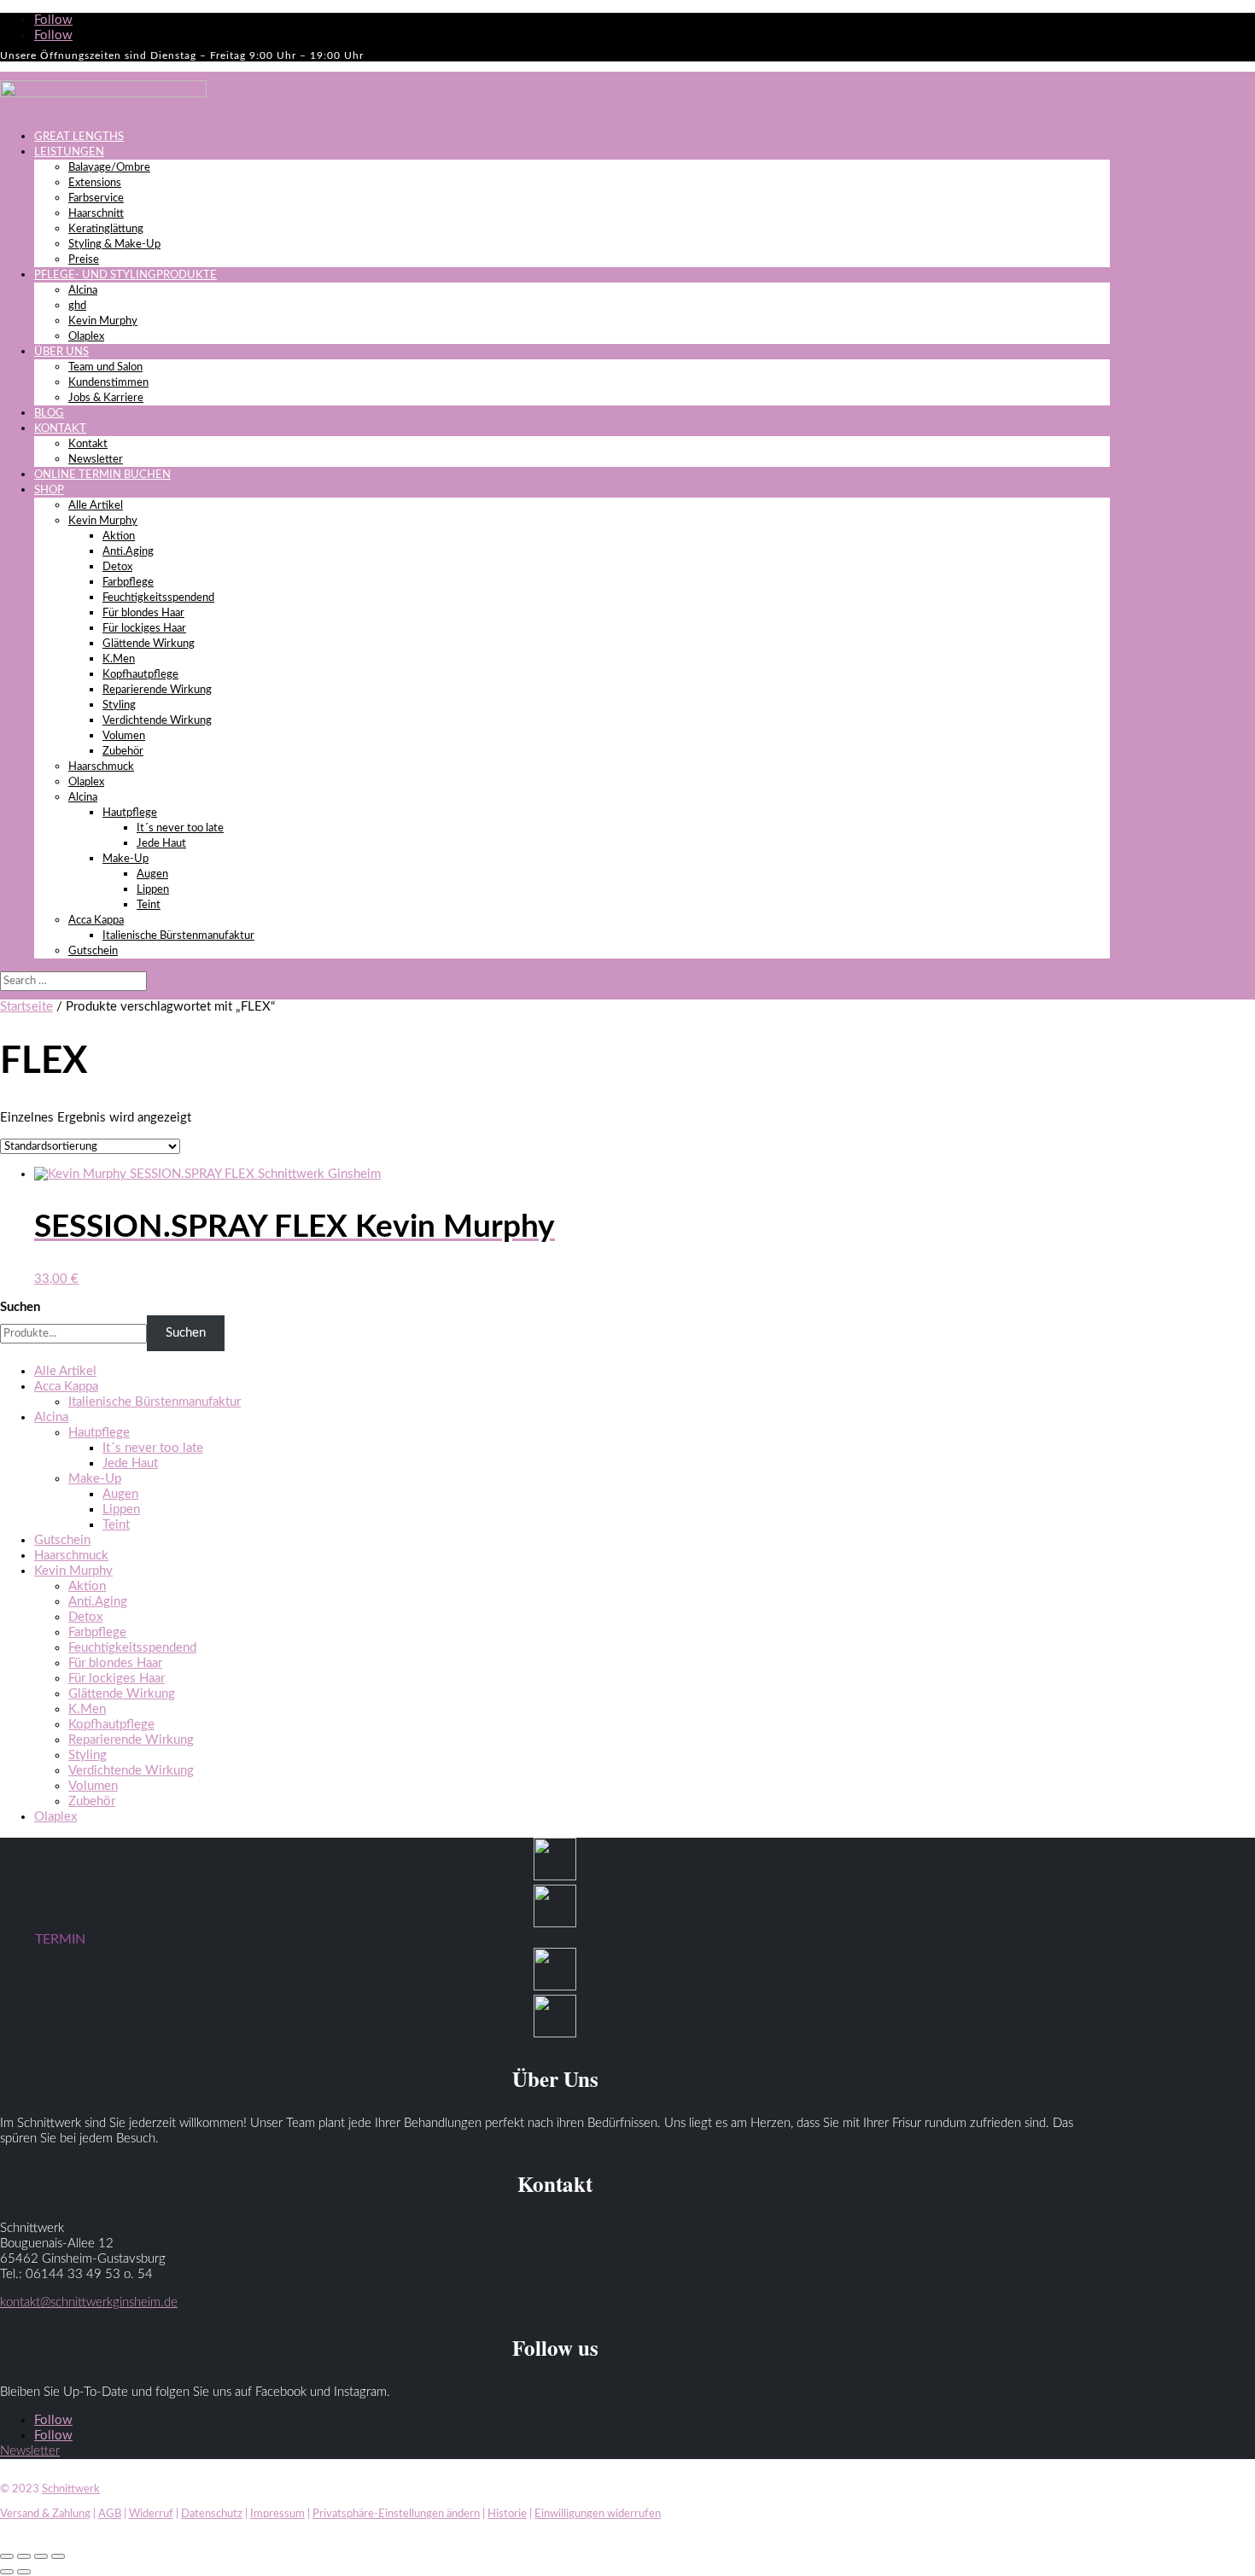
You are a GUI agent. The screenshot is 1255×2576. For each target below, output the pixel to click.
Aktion (119, 536)
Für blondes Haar (143, 613)
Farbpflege (128, 583)
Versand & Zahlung (45, 2514)
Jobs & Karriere (106, 398)
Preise (84, 260)
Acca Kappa (96, 921)
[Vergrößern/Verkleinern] (7, 2556)
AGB (110, 2514)
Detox (117, 567)
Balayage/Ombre (109, 168)
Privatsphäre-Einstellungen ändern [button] (396, 2514)
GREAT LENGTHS (79, 137)
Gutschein (93, 951)
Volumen (124, 736)
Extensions (95, 183)
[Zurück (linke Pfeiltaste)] (7, 2572)
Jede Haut (161, 844)
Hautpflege (130, 813)
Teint (149, 905)
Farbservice (96, 198)
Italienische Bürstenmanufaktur (178, 936)
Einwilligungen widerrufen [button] (598, 2514)
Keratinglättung (106, 229)
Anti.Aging (128, 552)
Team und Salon (105, 367)
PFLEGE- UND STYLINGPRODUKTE (125, 275)
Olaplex (86, 337)
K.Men (119, 659)
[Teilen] (41, 2556)
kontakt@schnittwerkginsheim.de (89, 2302)
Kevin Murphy (103, 321)
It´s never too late (180, 828)
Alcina (83, 291)
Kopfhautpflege (140, 675)
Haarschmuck (101, 767)
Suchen (20, 1307)
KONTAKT (60, 429)
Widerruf (151, 2514)
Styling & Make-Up (114, 245)
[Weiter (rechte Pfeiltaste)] (24, 2572)
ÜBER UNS (61, 352)
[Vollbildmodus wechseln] (24, 2556)
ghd (77, 306)
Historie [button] (507, 2514)
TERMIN (60, 1939)
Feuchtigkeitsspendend (158, 598)
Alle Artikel (96, 506)
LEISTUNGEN (69, 152)
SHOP (49, 490)
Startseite (26, 1007)
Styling (119, 705)
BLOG (49, 414)
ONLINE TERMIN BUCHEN (102, 475)
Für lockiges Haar (144, 629)
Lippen (153, 890)
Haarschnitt (96, 214)
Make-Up (125, 859)
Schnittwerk (71, 2489)
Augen (152, 874)
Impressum (277, 2514)
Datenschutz (212, 2514)
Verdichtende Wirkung (157, 721)
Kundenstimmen (108, 383)
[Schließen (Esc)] (58, 2556)
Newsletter (96, 460)
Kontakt (88, 444)
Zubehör (123, 752)
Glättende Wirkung (149, 644)
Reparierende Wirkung (157, 690)
